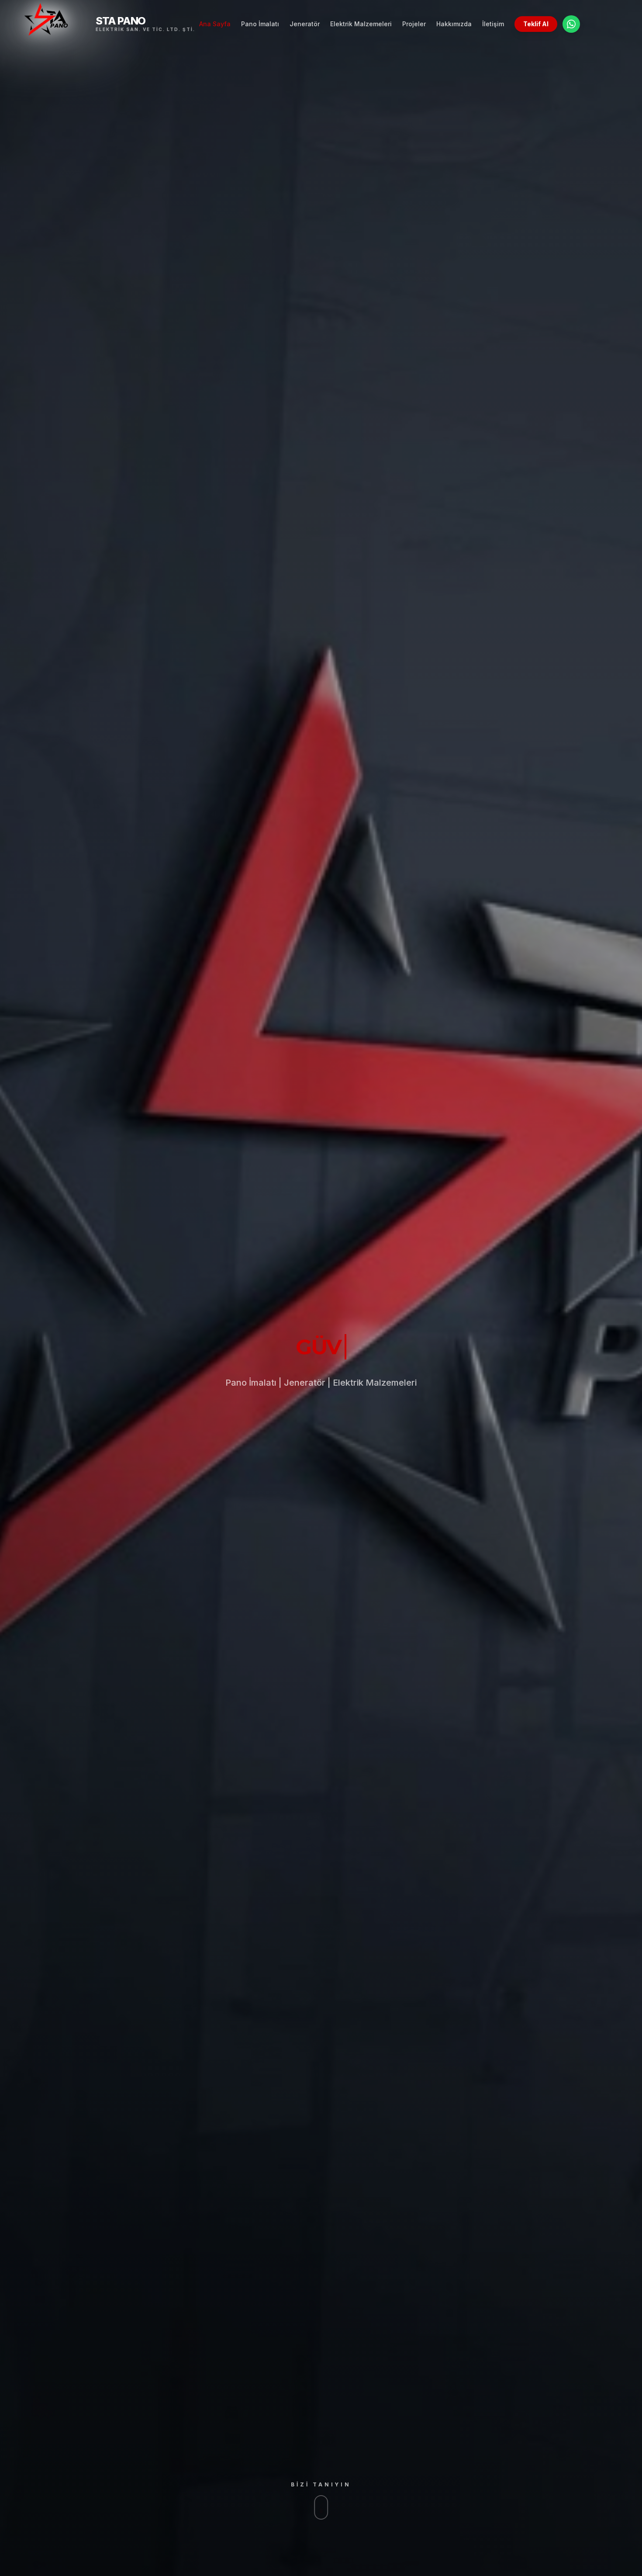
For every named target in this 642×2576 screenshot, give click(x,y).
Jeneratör (305, 24)
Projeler (414, 24)
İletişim (493, 24)
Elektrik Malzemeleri (361, 24)
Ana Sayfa (215, 24)
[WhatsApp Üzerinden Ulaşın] (571, 24)
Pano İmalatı (260, 24)
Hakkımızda (454, 24)
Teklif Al (536, 24)
